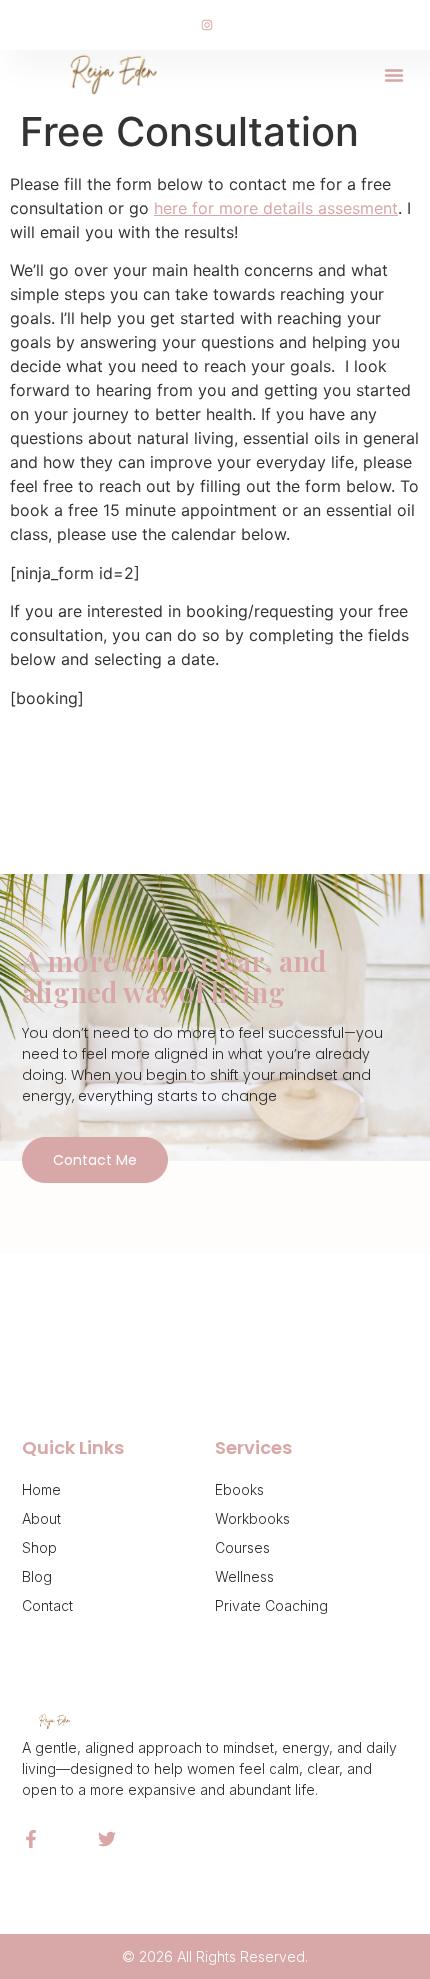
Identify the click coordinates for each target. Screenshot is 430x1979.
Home (41, 1489)
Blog (37, 1576)
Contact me (95, 1160)
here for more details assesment (276, 208)
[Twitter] (107, 1839)
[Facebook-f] (31, 1839)
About (41, 1518)
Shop (39, 1547)
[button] (394, 75)
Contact (47, 1605)
